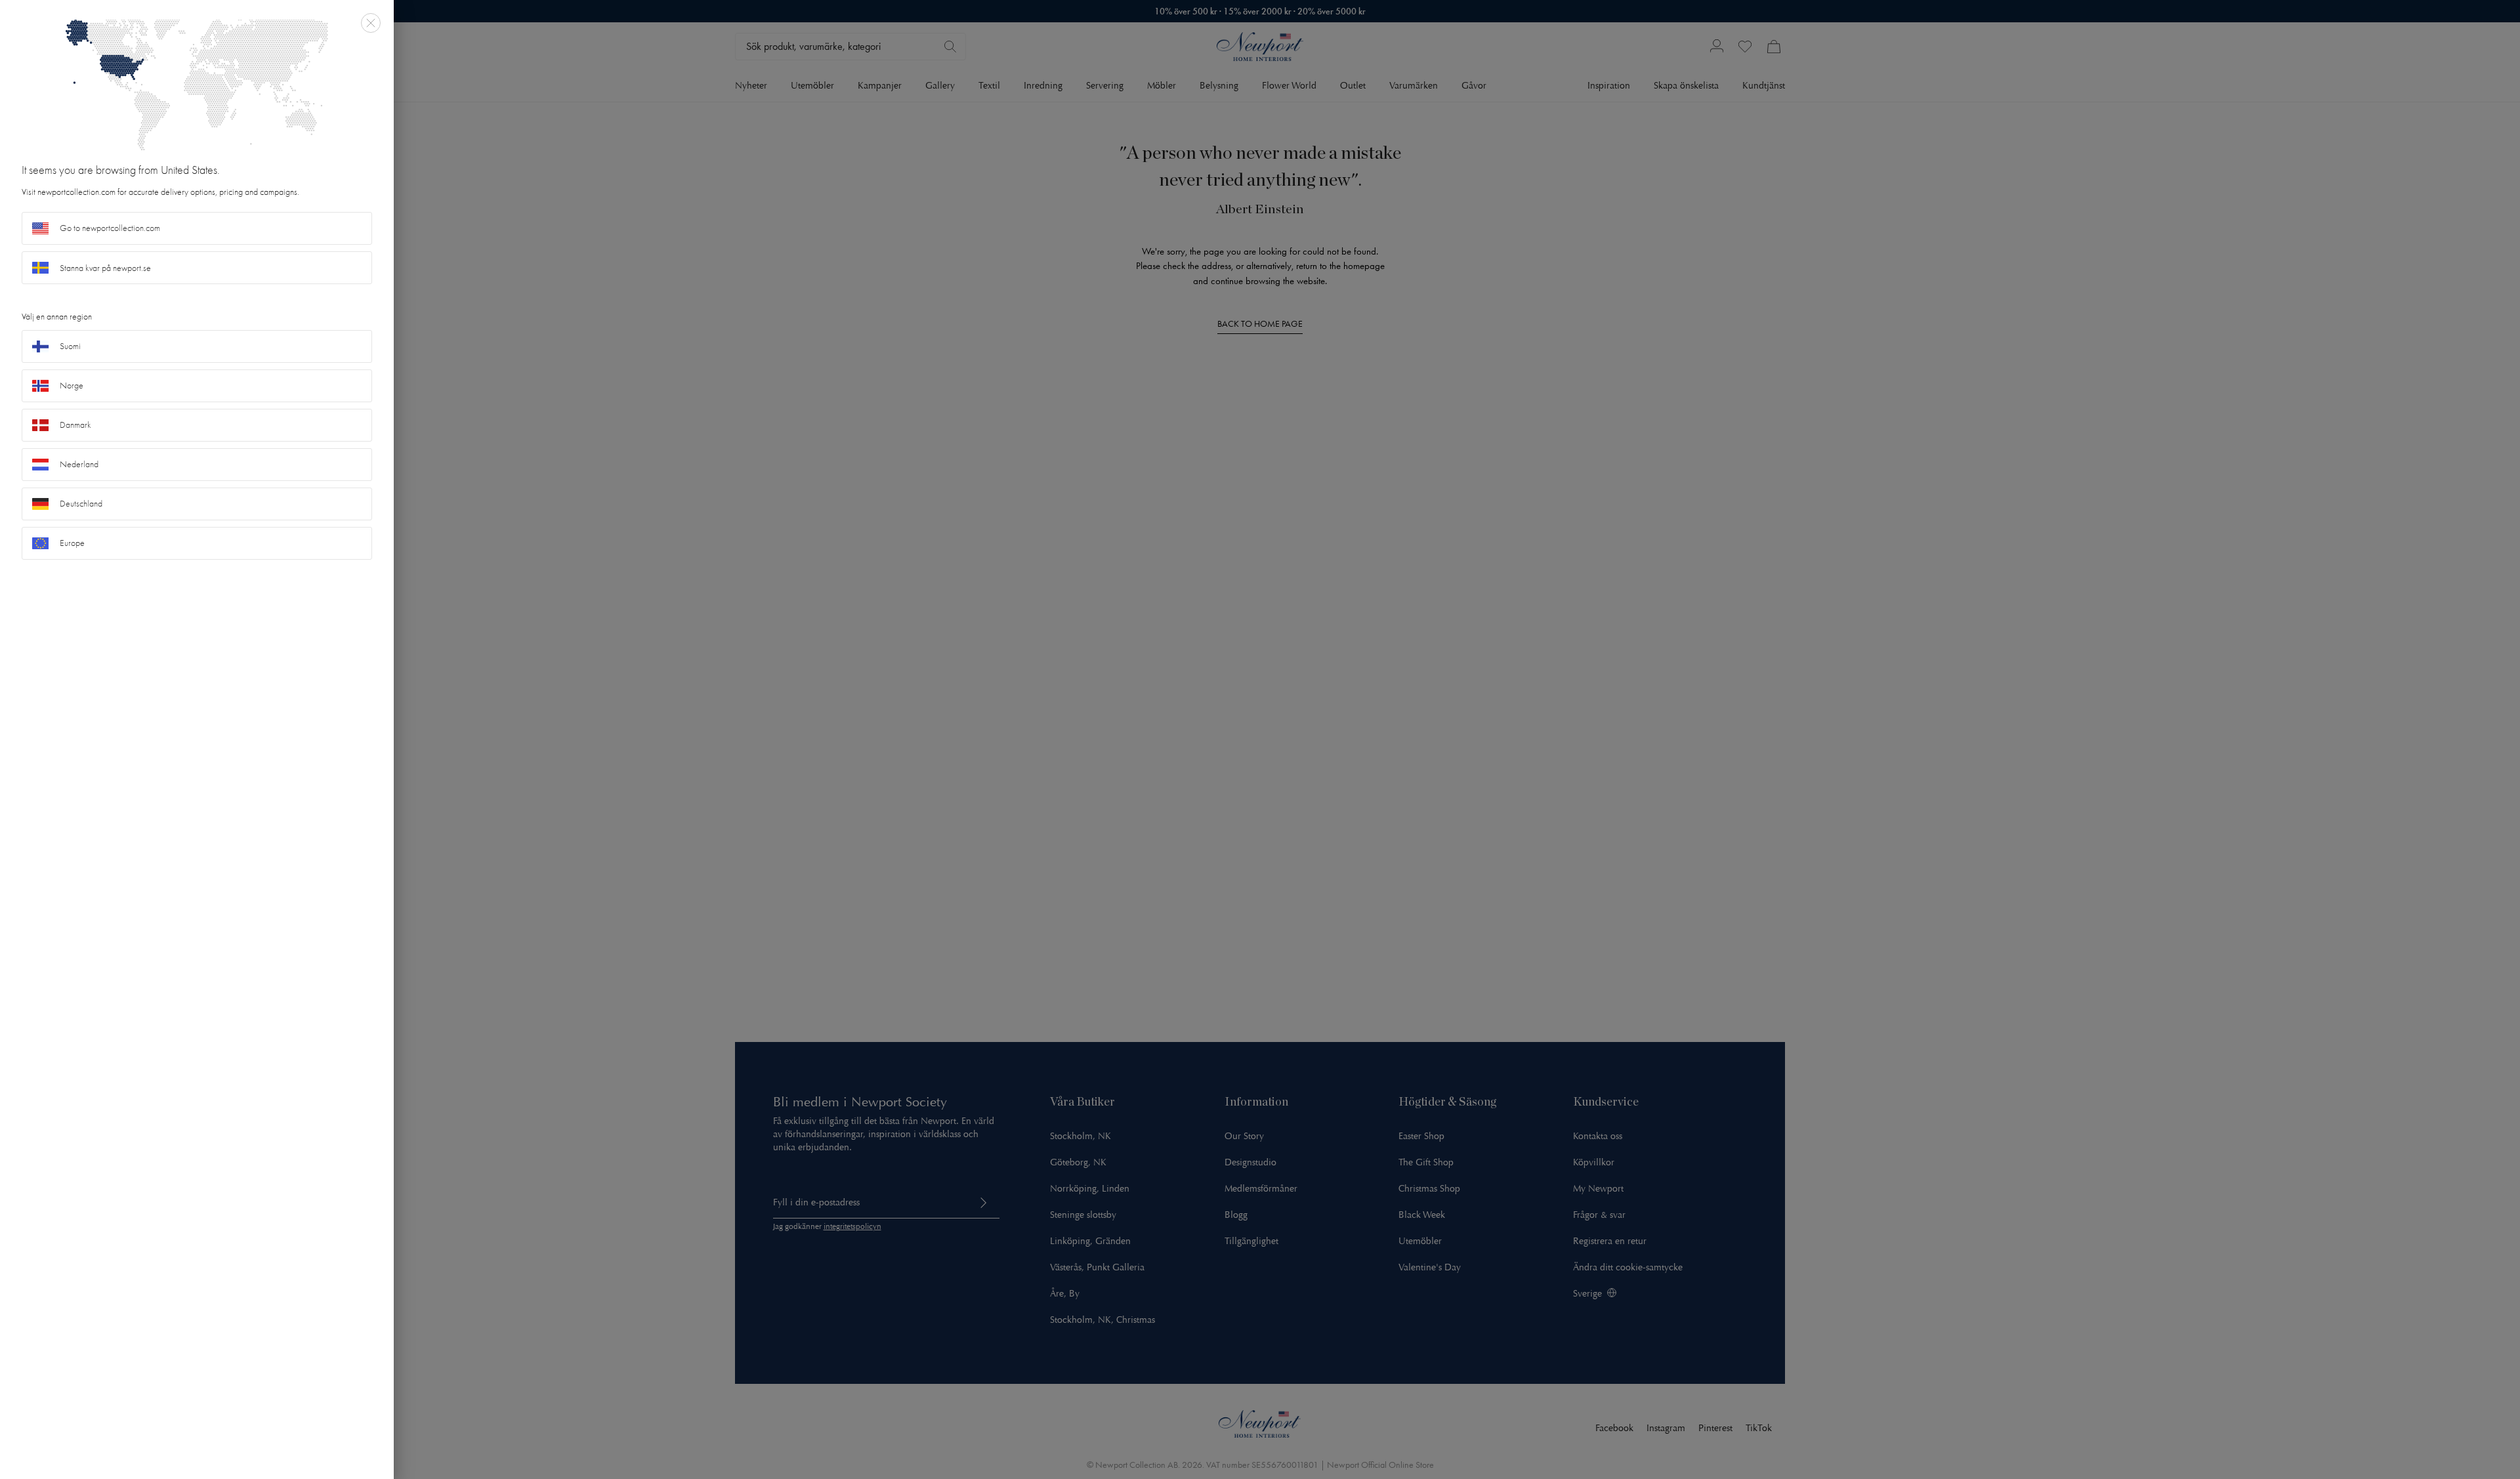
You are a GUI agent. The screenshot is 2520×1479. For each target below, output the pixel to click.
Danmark (75, 425)
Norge (72, 385)
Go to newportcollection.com (110, 228)
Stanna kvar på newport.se (105, 268)
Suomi (70, 346)
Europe (72, 543)
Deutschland (81, 504)
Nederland (79, 464)
